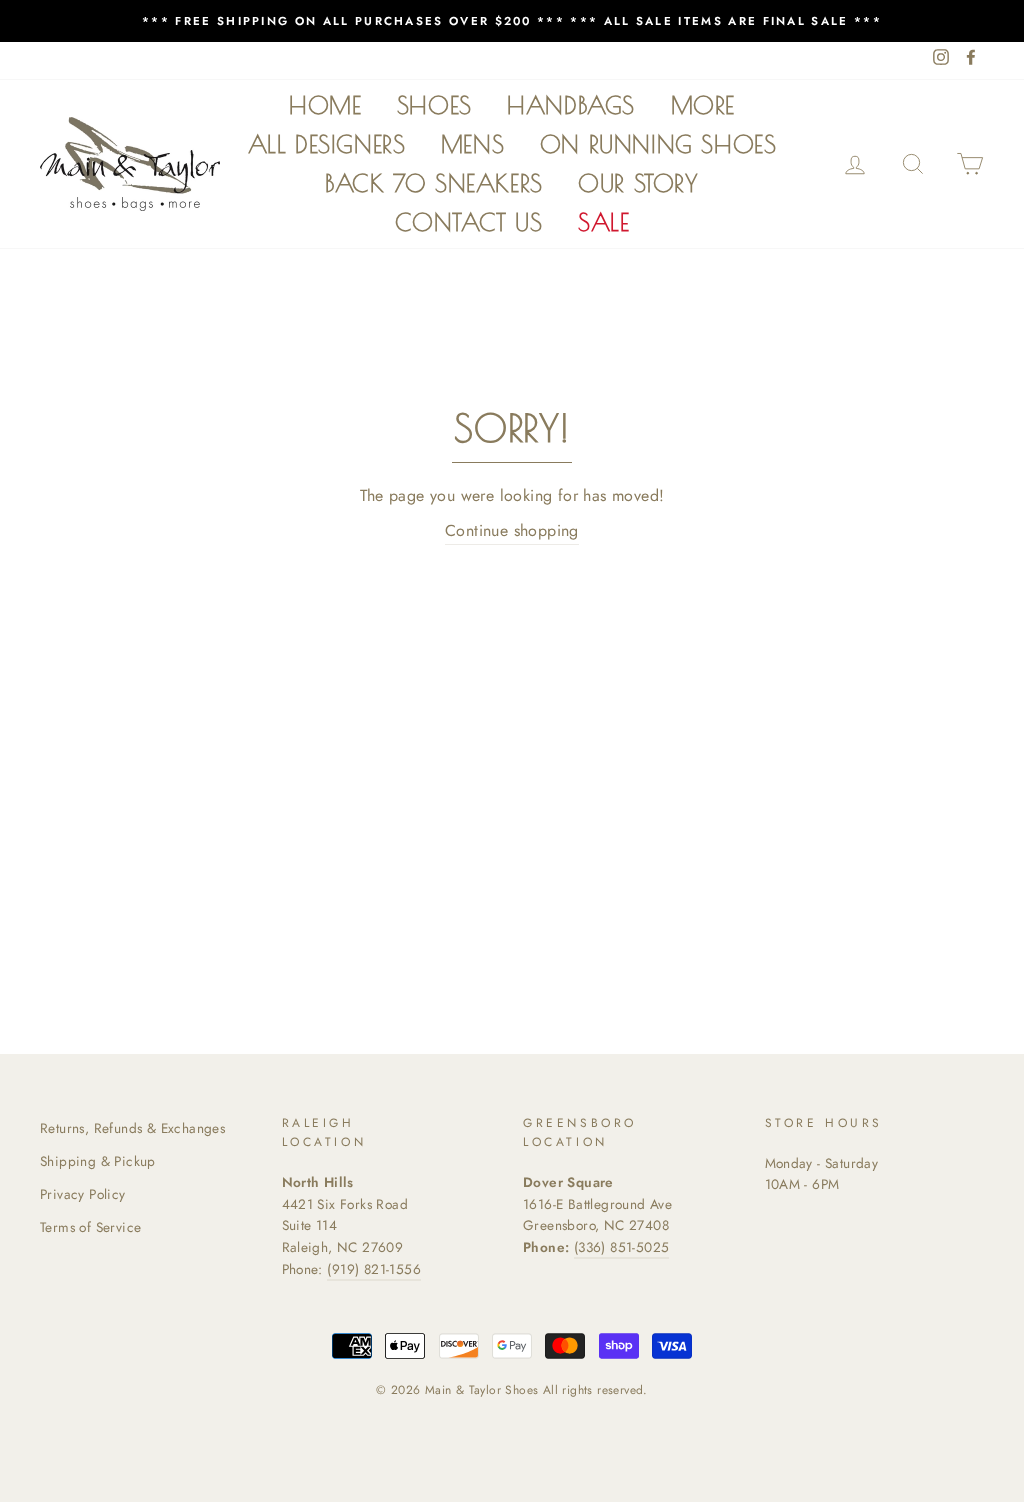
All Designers (327, 144)
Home (325, 105)
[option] (512, 21)
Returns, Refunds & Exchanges (132, 1128)
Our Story (638, 183)
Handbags (571, 105)
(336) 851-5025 (622, 1247)
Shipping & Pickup (98, 1161)
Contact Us (469, 222)
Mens (472, 144)
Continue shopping (512, 530)
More (703, 105)
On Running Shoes (658, 144)
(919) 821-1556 (374, 1269)
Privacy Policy (83, 1194)
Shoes (434, 105)
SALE (603, 222)
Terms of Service (90, 1227)
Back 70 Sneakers (434, 183)
